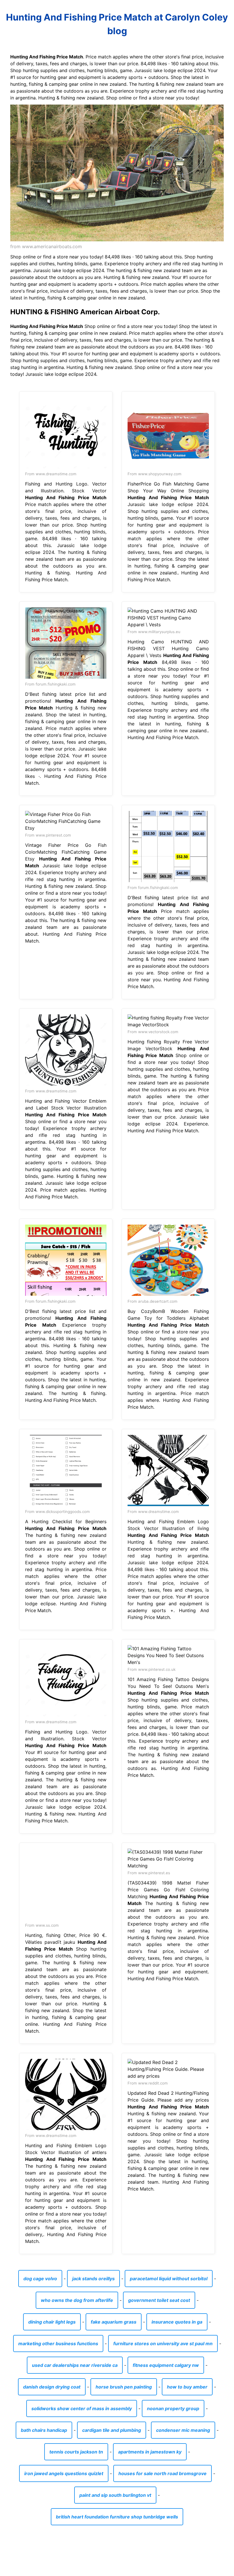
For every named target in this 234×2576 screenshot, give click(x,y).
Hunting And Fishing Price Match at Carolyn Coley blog (117, 24)
